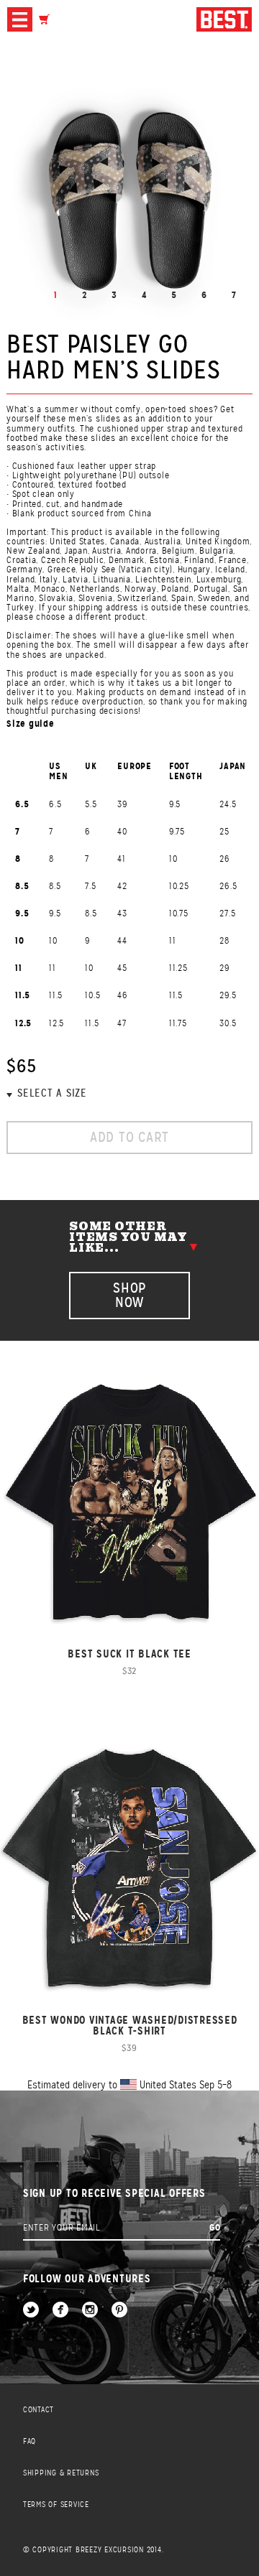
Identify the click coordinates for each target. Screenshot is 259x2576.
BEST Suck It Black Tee (129, 1654)
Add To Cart (129, 1137)
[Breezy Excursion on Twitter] (31, 2311)
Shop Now (129, 1295)
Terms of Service (56, 2505)
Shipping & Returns (61, 2473)
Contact (38, 2410)
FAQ (29, 2441)
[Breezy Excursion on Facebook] (60, 2311)
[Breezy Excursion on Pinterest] (119, 2311)
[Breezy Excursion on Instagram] (90, 2311)
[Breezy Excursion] (224, 20)
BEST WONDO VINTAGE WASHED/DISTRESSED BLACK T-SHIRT (130, 2025)
